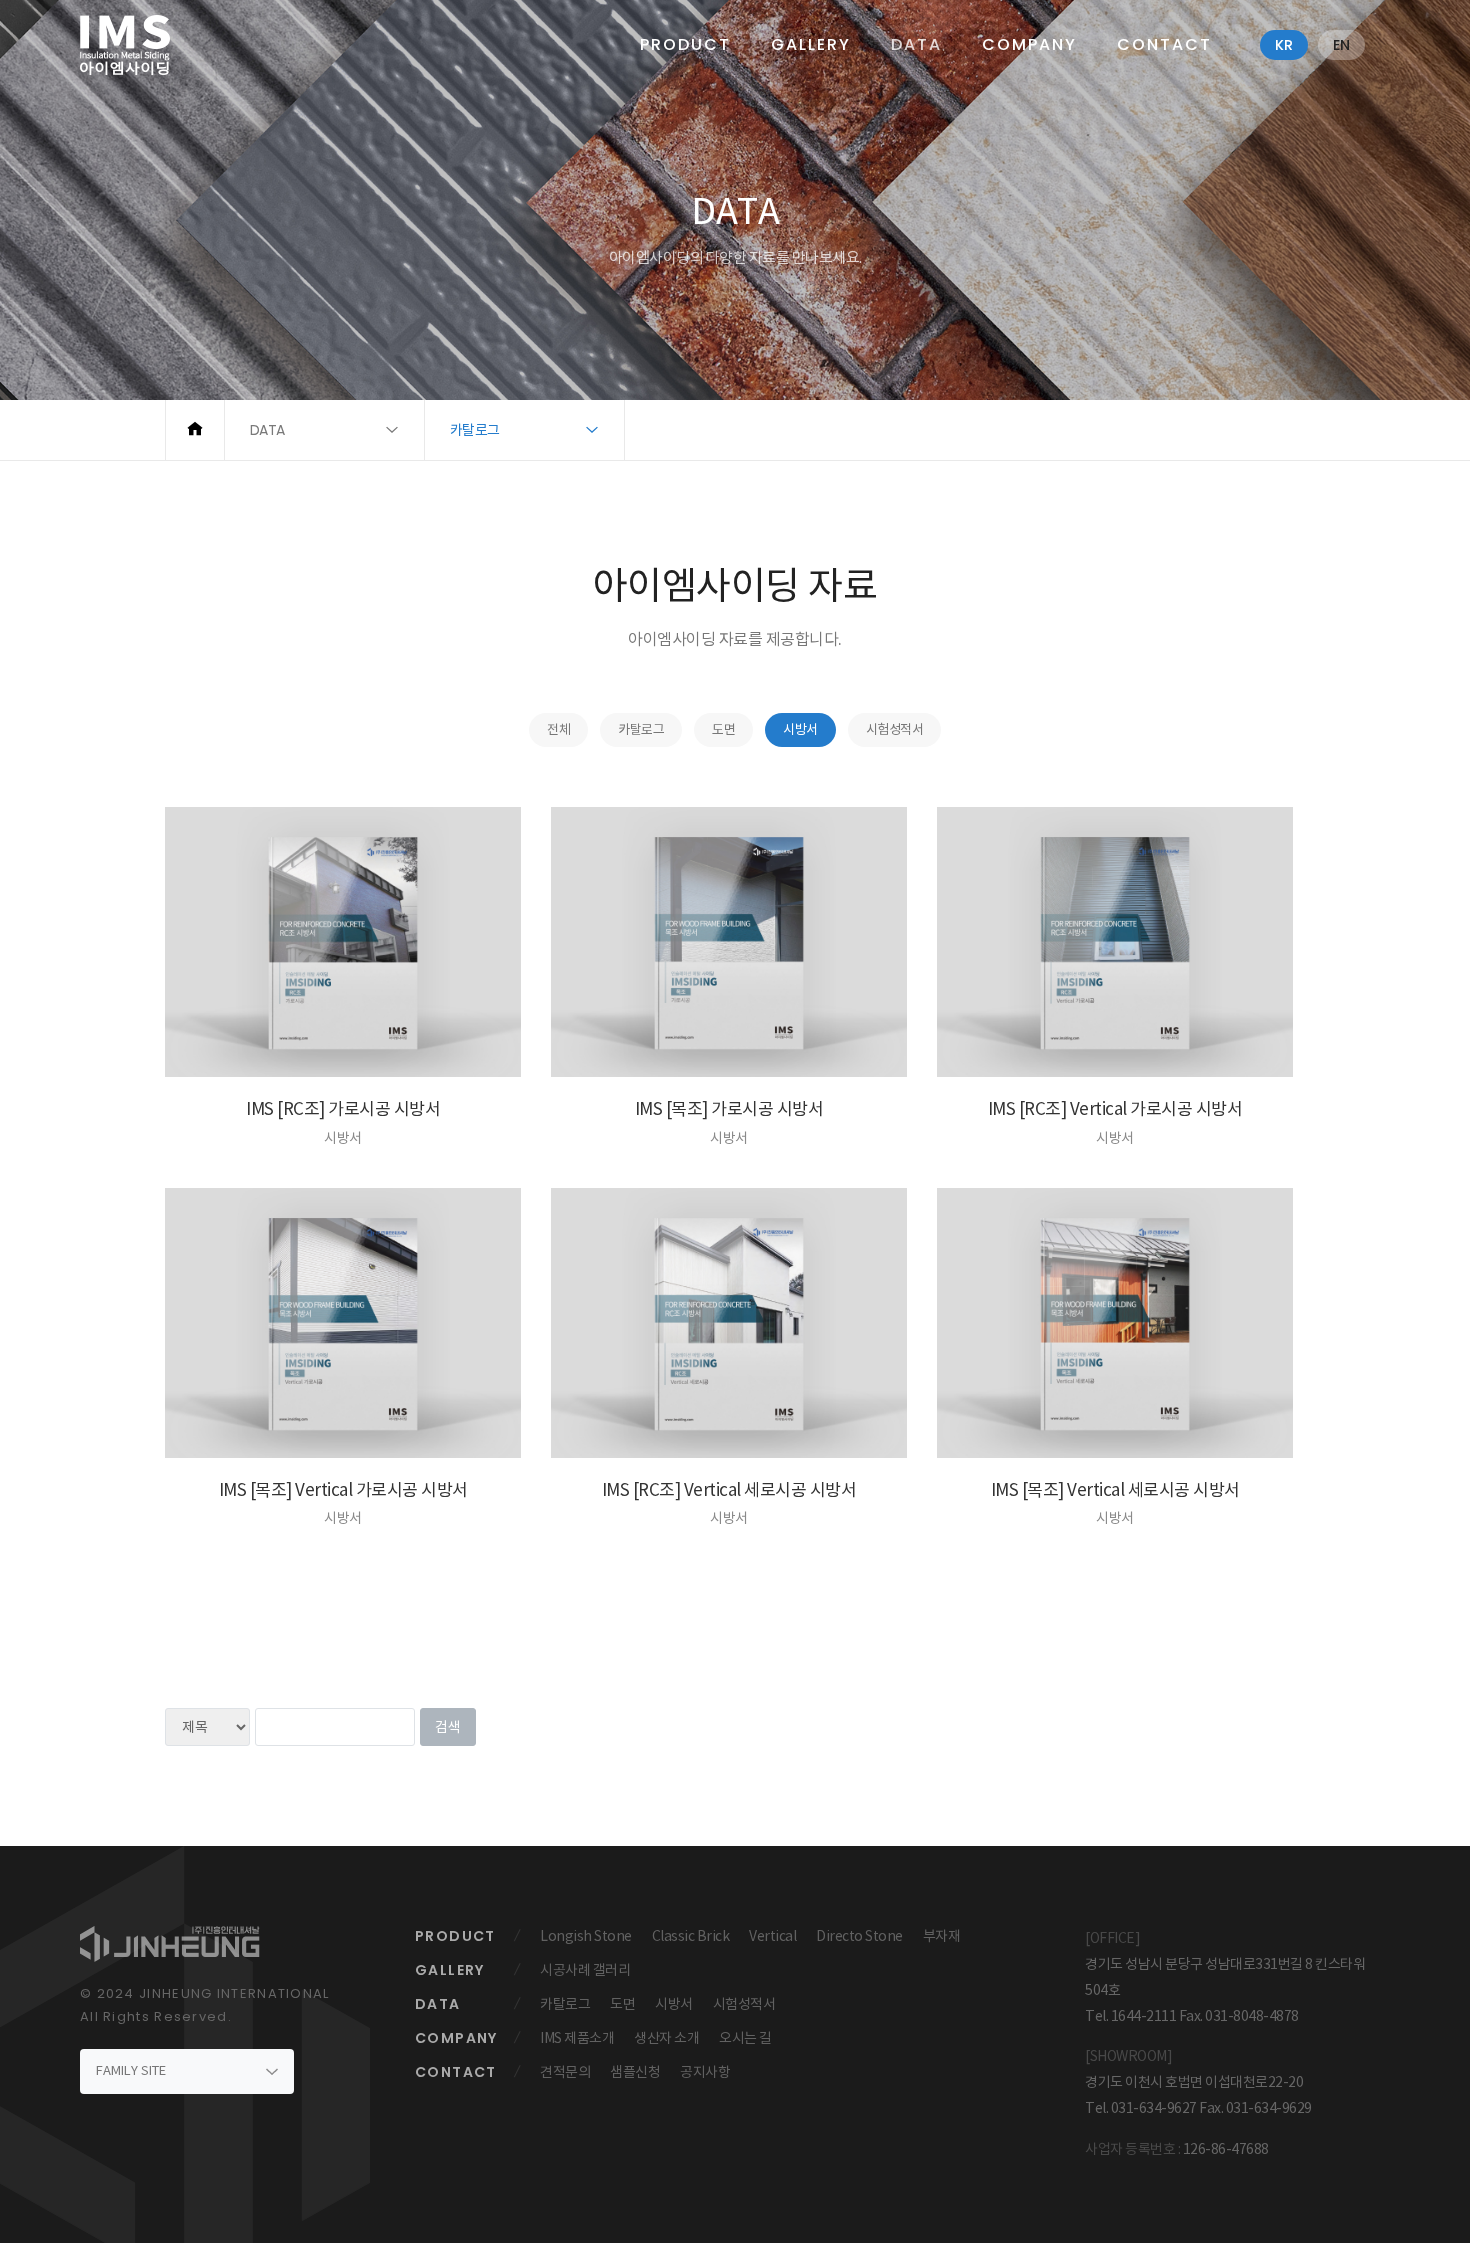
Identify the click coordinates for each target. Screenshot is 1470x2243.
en (1341, 45)
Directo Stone (859, 1936)
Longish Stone (586, 1936)
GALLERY (811, 44)
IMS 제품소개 (577, 2038)
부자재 (942, 1936)
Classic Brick (691, 1936)
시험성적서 (895, 729)
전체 (558, 729)
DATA (916, 44)
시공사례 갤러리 (585, 1970)
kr (1284, 45)
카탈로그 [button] (475, 430)
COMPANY (1029, 44)
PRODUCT (685, 44)
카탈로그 (641, 729)
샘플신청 (635, 2072)
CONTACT (1164, 44)
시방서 (800, 729)
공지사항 (705, 2072)
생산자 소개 (666, 2038)
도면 (723, 729)
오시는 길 (745, 2038)
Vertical (772, 1936)
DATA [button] (267, 430)
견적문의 (565, 2072)
